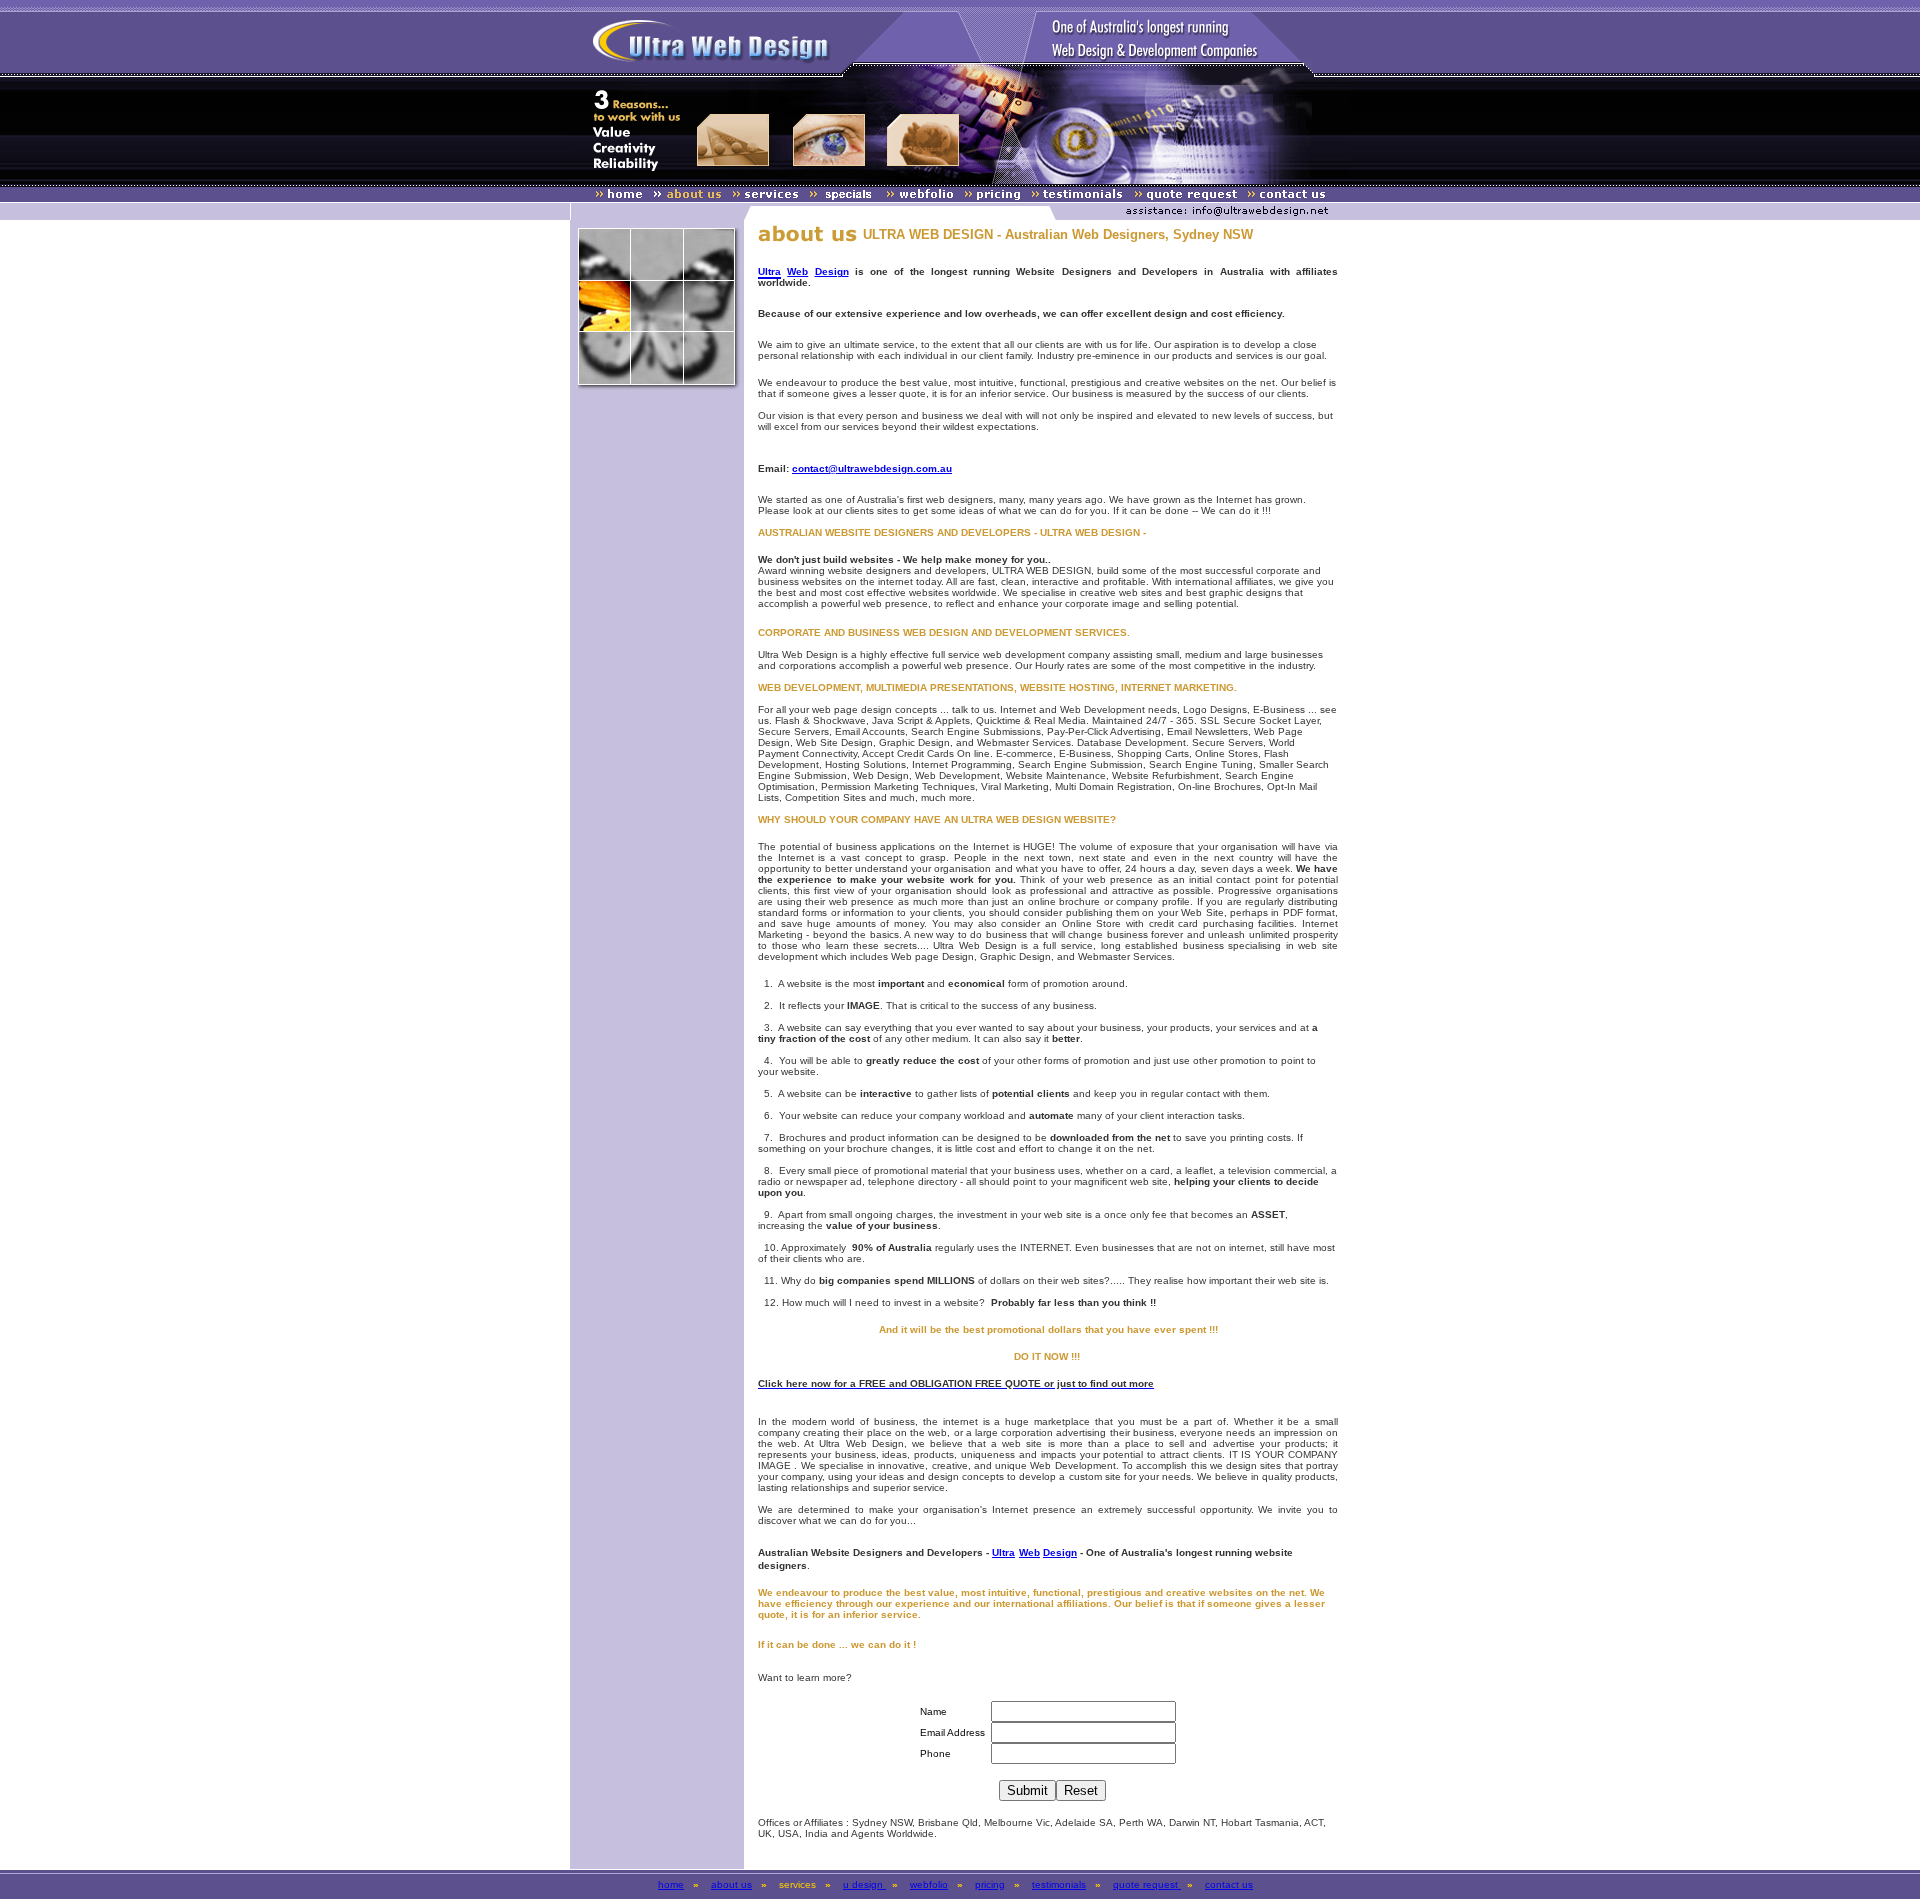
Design (832, 271)
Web (797, 271)
